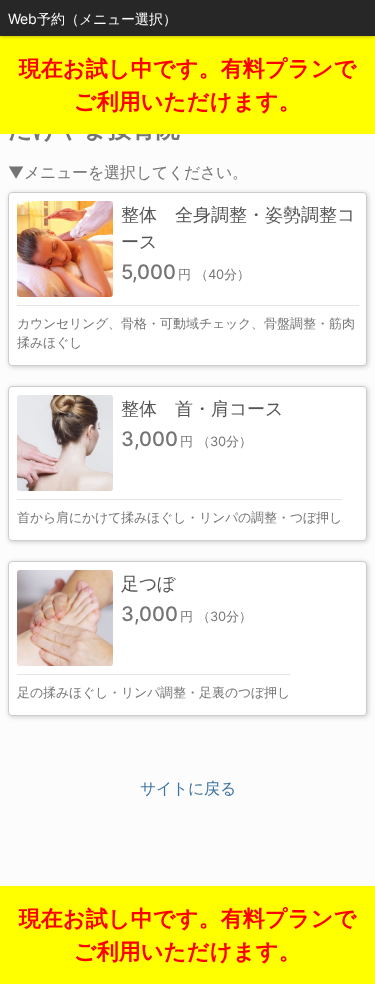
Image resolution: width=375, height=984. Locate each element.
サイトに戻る (188, 788)
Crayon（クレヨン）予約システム (187, 894)
